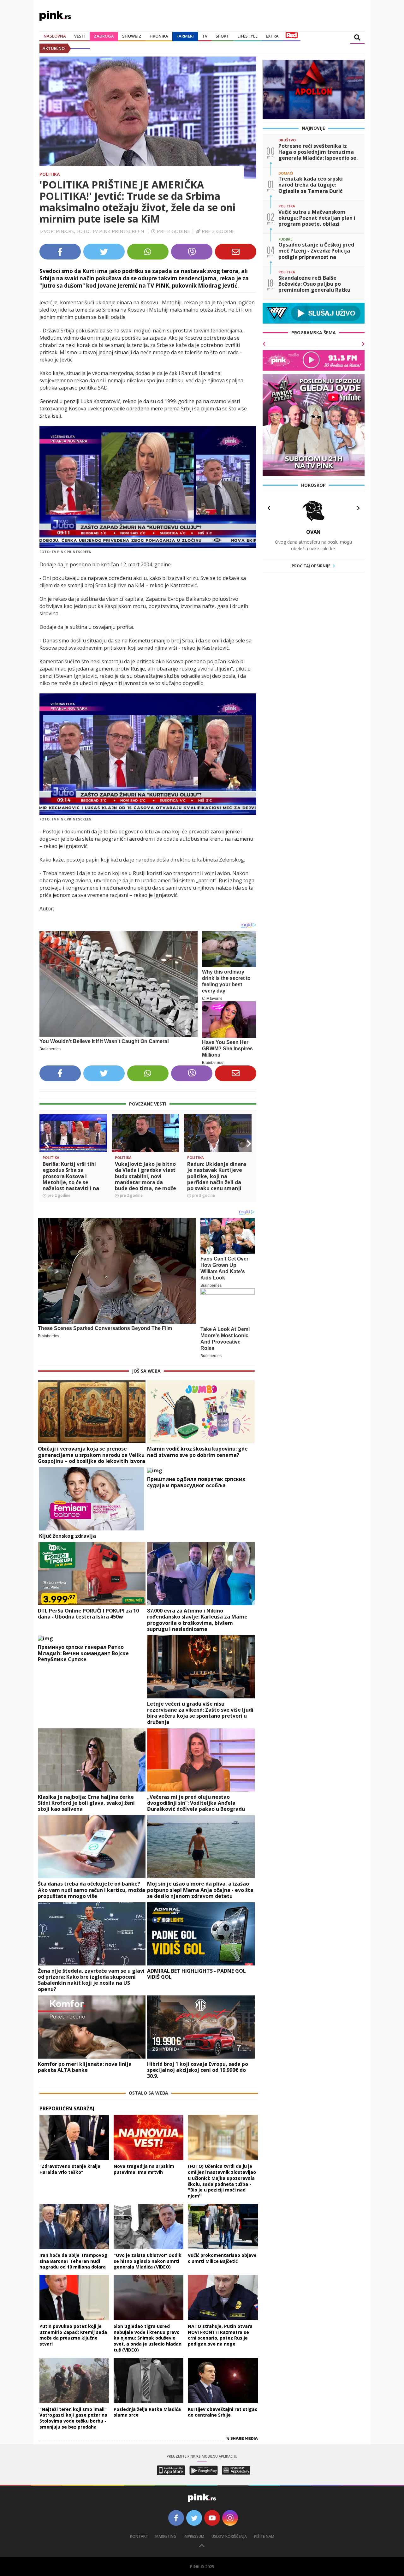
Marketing (166, 2536)
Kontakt (139, 2536)
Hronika (159, 36)
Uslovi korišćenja (229, 2536)
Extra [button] (272, 36)
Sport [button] (222, 36)
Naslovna (55, 36)
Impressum (194, 2536)
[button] (47, 1144)
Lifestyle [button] (247, 36)
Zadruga (104, 36)
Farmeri (185, 36)
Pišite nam (264, 2536)
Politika (50, 174)
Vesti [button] (80, 36)
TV (205, 36)
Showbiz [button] (132, 36)
